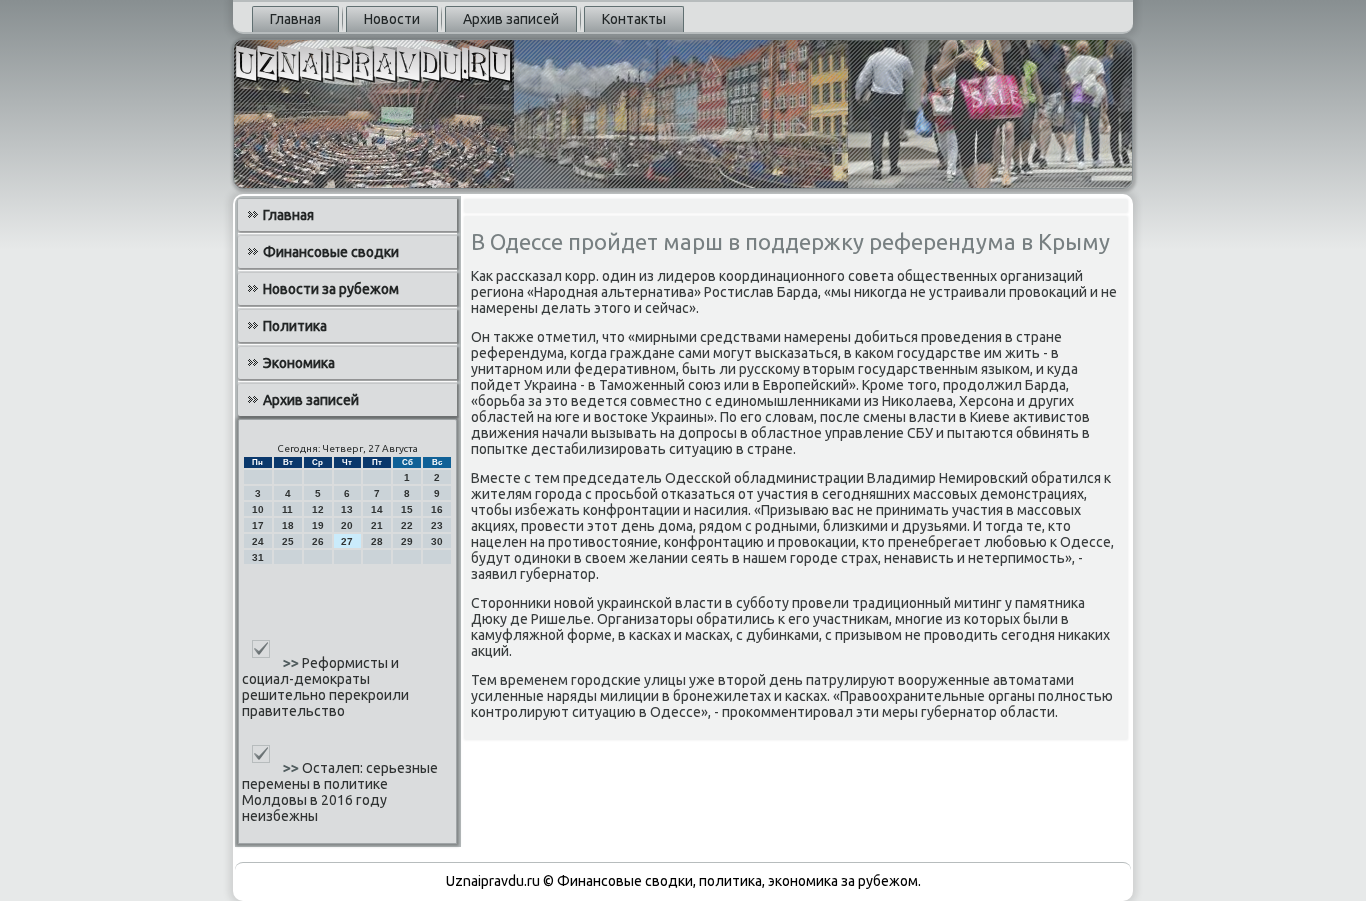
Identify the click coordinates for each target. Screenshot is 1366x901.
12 (318, 509)
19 (318, 525)
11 (287, 509)
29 (407, 541)
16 (437, 509)
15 (407, 509)
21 (377, 525)
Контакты (634, 19)
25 (288, 541)
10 (258, 509)
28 (377, 541)
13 (347, 509)
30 (437, 541)
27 (347, 541)
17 (258, 525)
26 (318, 541)
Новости (392, 19)
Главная (295, 19)
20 (347, 525)
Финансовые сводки (331, 252)
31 (258, 557)
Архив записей (511, 19)
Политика (295, 326)
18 (288, 525)
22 (407, 525)
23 (437, 525)
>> (292, 663)
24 (258, 541)
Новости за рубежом (331, 289)
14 (377, 509)
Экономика (299, 363)
